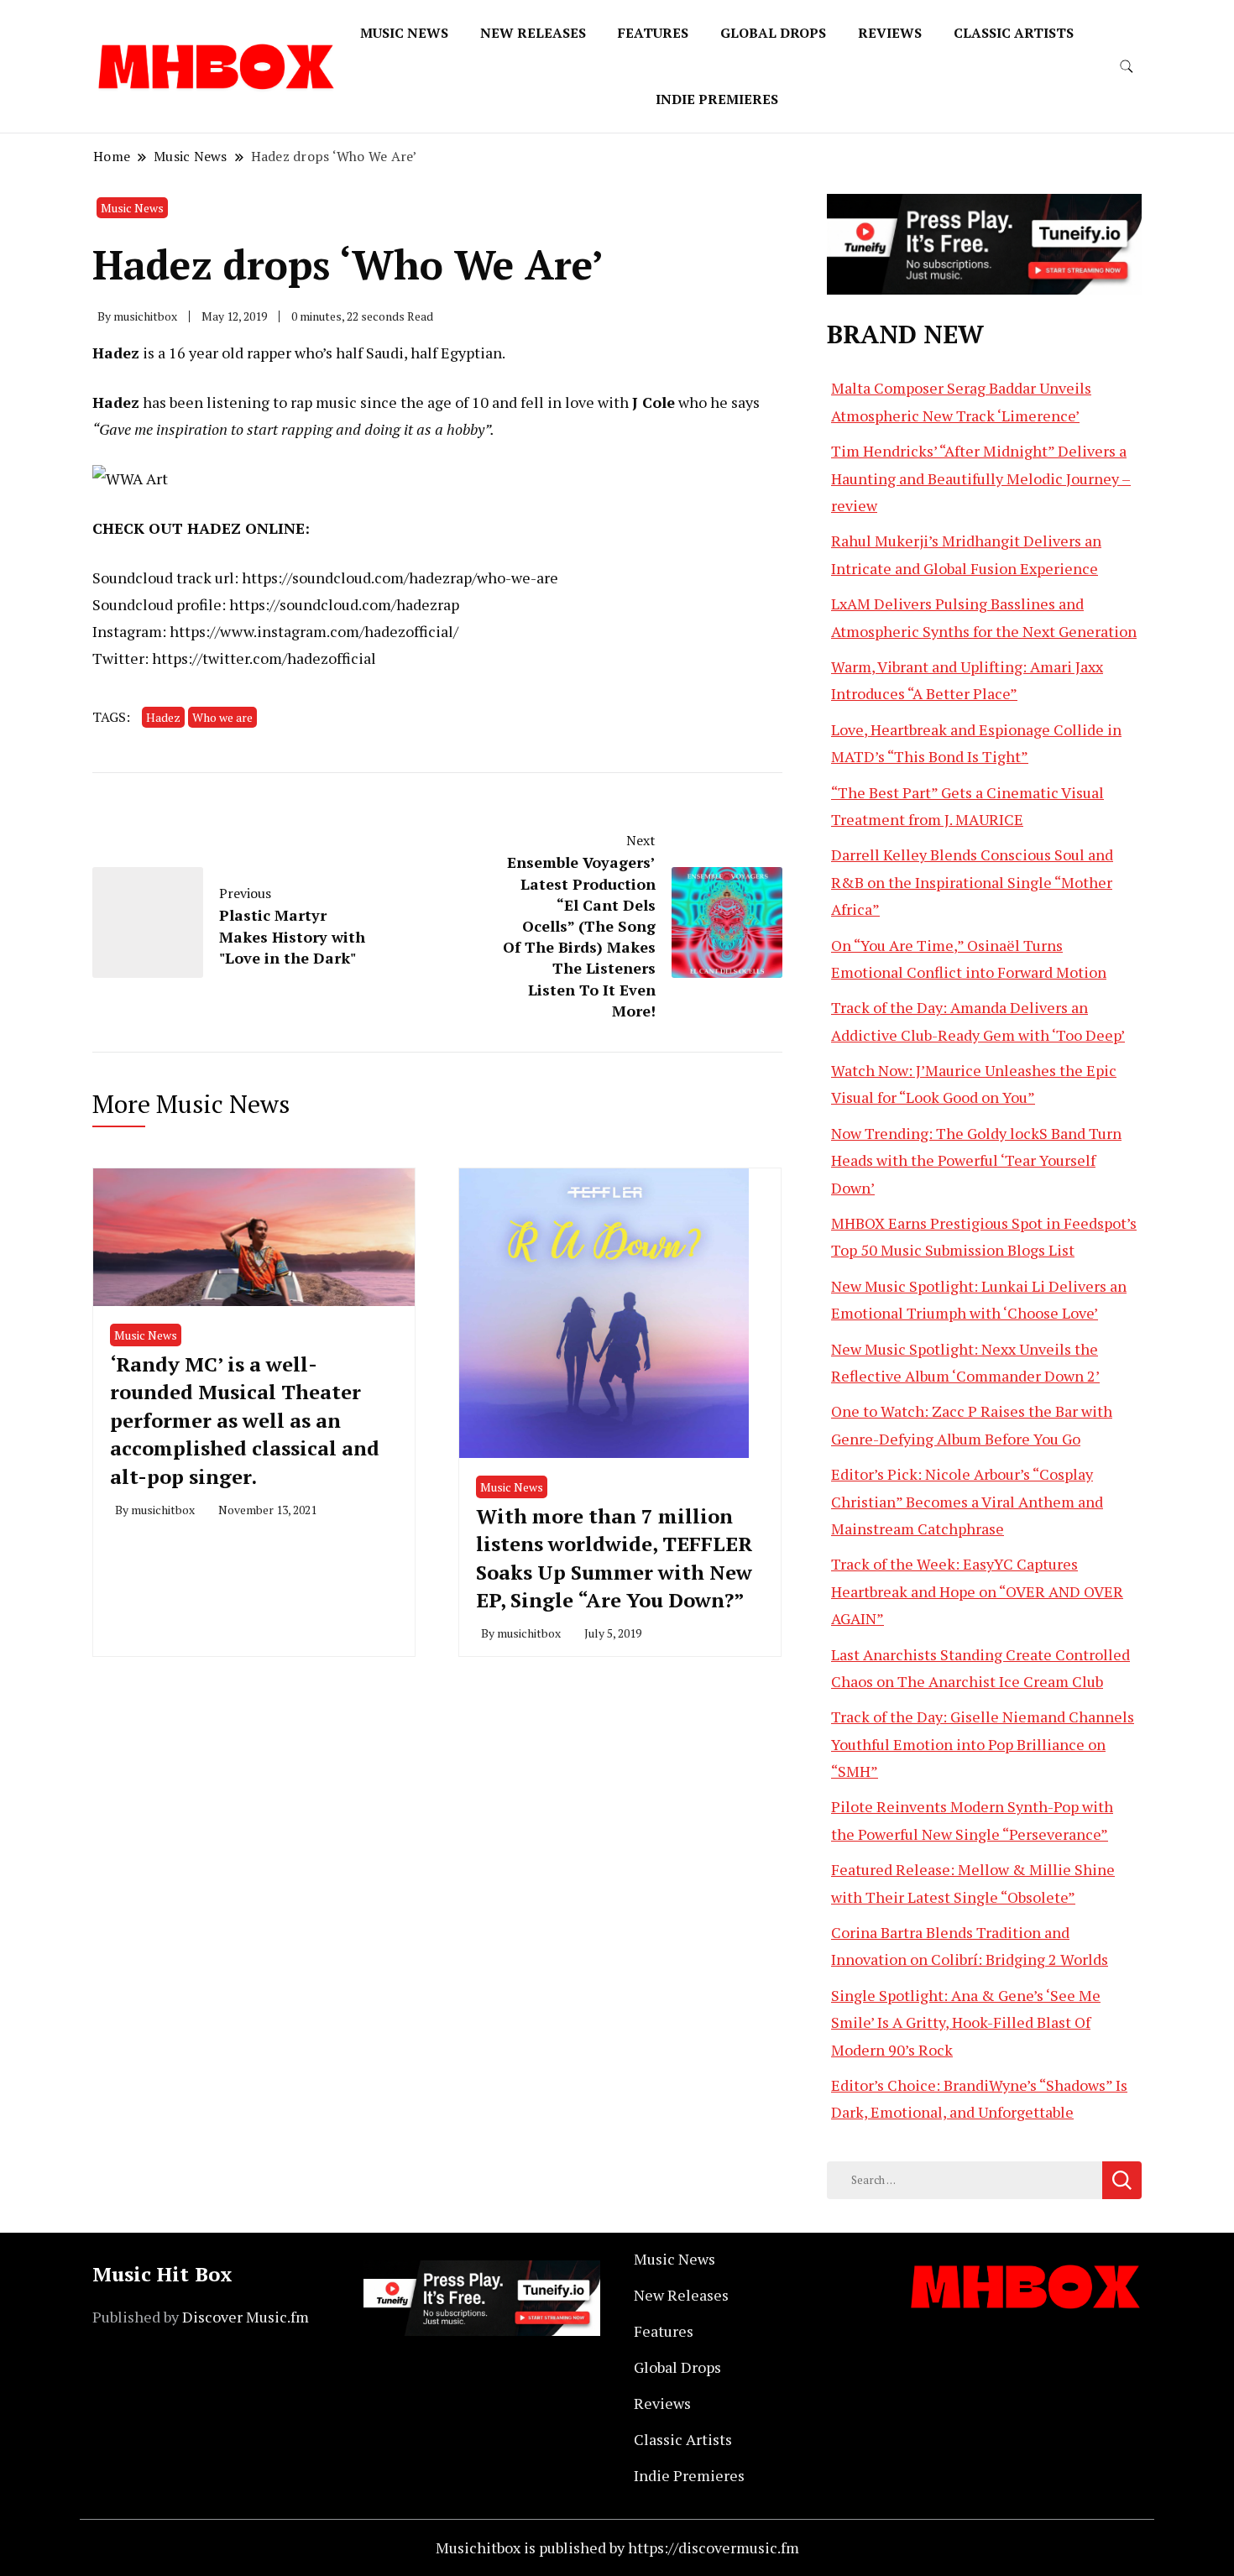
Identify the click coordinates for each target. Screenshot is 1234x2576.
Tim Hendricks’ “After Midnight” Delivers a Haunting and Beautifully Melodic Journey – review (981, 478)
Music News (404, 33)
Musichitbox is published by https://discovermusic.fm (617, 2547)
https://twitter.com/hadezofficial (264, 658)
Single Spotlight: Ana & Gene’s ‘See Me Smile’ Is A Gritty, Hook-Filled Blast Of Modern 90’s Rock (966, 2022)
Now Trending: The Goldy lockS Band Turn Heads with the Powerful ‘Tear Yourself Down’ (976, 1160)
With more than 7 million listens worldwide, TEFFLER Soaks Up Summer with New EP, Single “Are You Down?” (614, 1558)
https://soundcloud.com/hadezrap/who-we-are (400, 577)
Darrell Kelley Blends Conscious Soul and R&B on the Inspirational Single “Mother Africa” (972, 882)
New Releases (533, 33)
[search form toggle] (1127, 67)
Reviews (890, 33)
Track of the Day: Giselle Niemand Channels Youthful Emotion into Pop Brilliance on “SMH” (983, 1744)
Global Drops (773, 33)
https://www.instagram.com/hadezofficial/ (314, 631)
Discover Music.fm (246, 2317)
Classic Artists (1014, 33)
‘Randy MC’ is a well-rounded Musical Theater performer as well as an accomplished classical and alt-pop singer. (245, 1420)
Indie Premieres (717, 99)
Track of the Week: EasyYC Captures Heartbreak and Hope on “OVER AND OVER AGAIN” (977, 1591)
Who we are (222, 717)
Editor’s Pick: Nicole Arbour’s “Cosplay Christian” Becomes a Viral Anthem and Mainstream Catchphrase (967, 1501)
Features (653, 33)
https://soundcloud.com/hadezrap (344, 604)
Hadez (163, 717)
